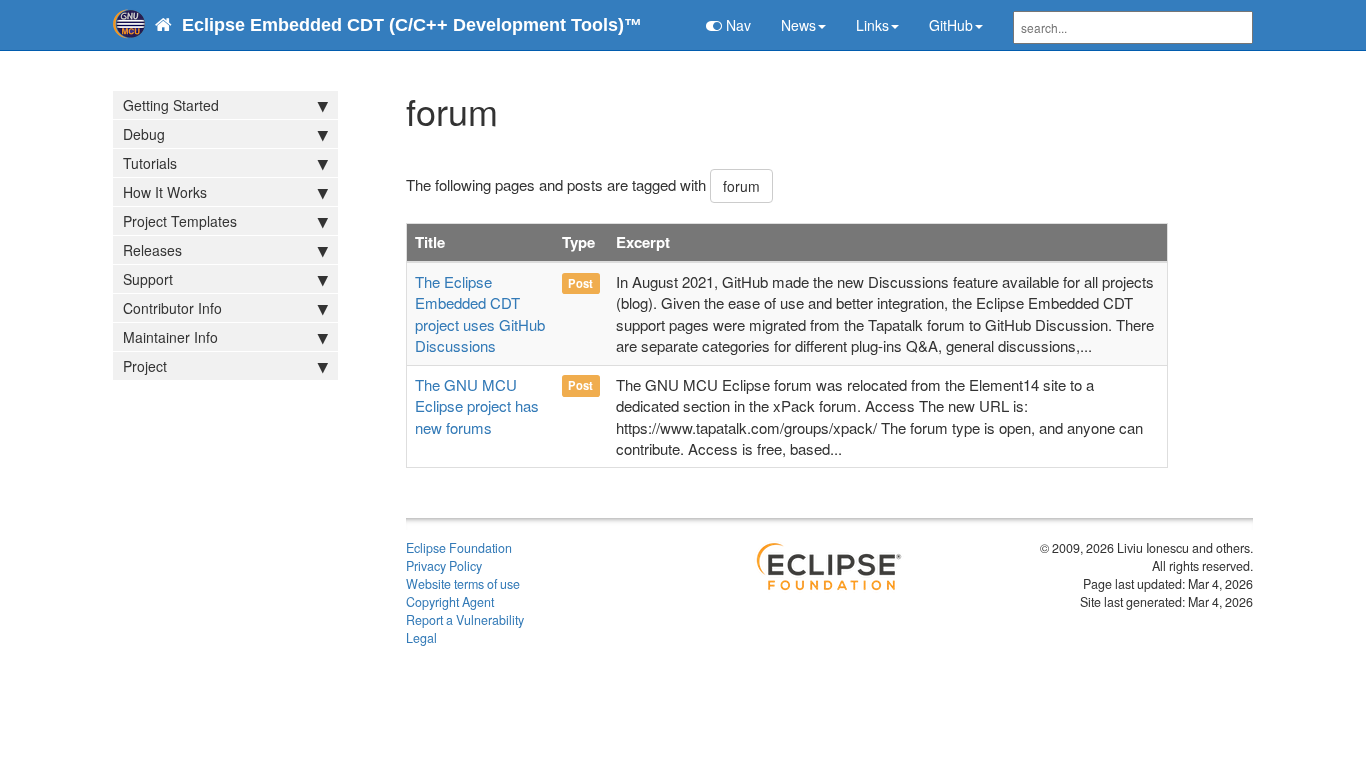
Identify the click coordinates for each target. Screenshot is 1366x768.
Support (148, 279)
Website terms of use (463, 584)
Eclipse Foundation (459, 548)
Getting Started (171, 105)
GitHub (951, 25)
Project (145, 366)
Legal (421, 638)
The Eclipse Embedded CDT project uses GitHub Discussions (480, 313)
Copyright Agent (450, 602)
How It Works (165, 192)
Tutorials (150, 163)
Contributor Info (172, 308)
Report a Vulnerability (465, 620)
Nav (736, 25)
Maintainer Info (170, 337)
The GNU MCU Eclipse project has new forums (477, 406)
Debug (144, 134)
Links (872, 25)
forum (741, 186)
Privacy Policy (444, 566)
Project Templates (180, 221)
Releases (152, 250)
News (798, 25)
